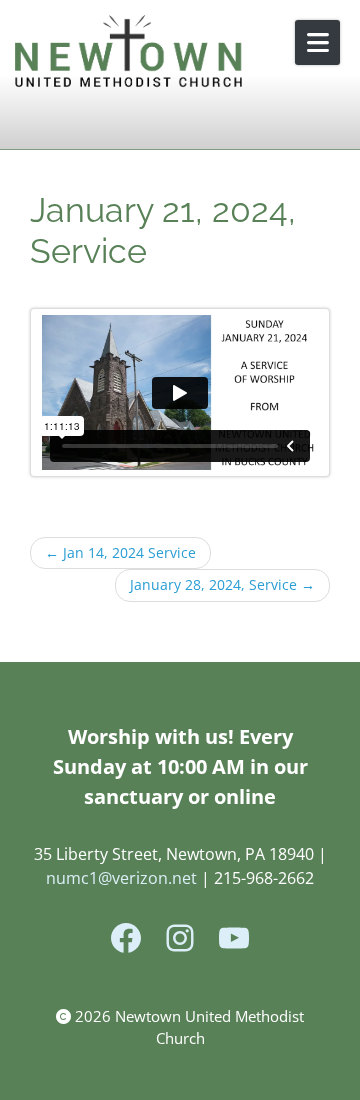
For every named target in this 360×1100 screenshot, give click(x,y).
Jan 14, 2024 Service (120, 553)
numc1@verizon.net (121, 878)
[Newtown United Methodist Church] (130, 52)
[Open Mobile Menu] (317, 42)
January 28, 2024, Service (222, 585)
